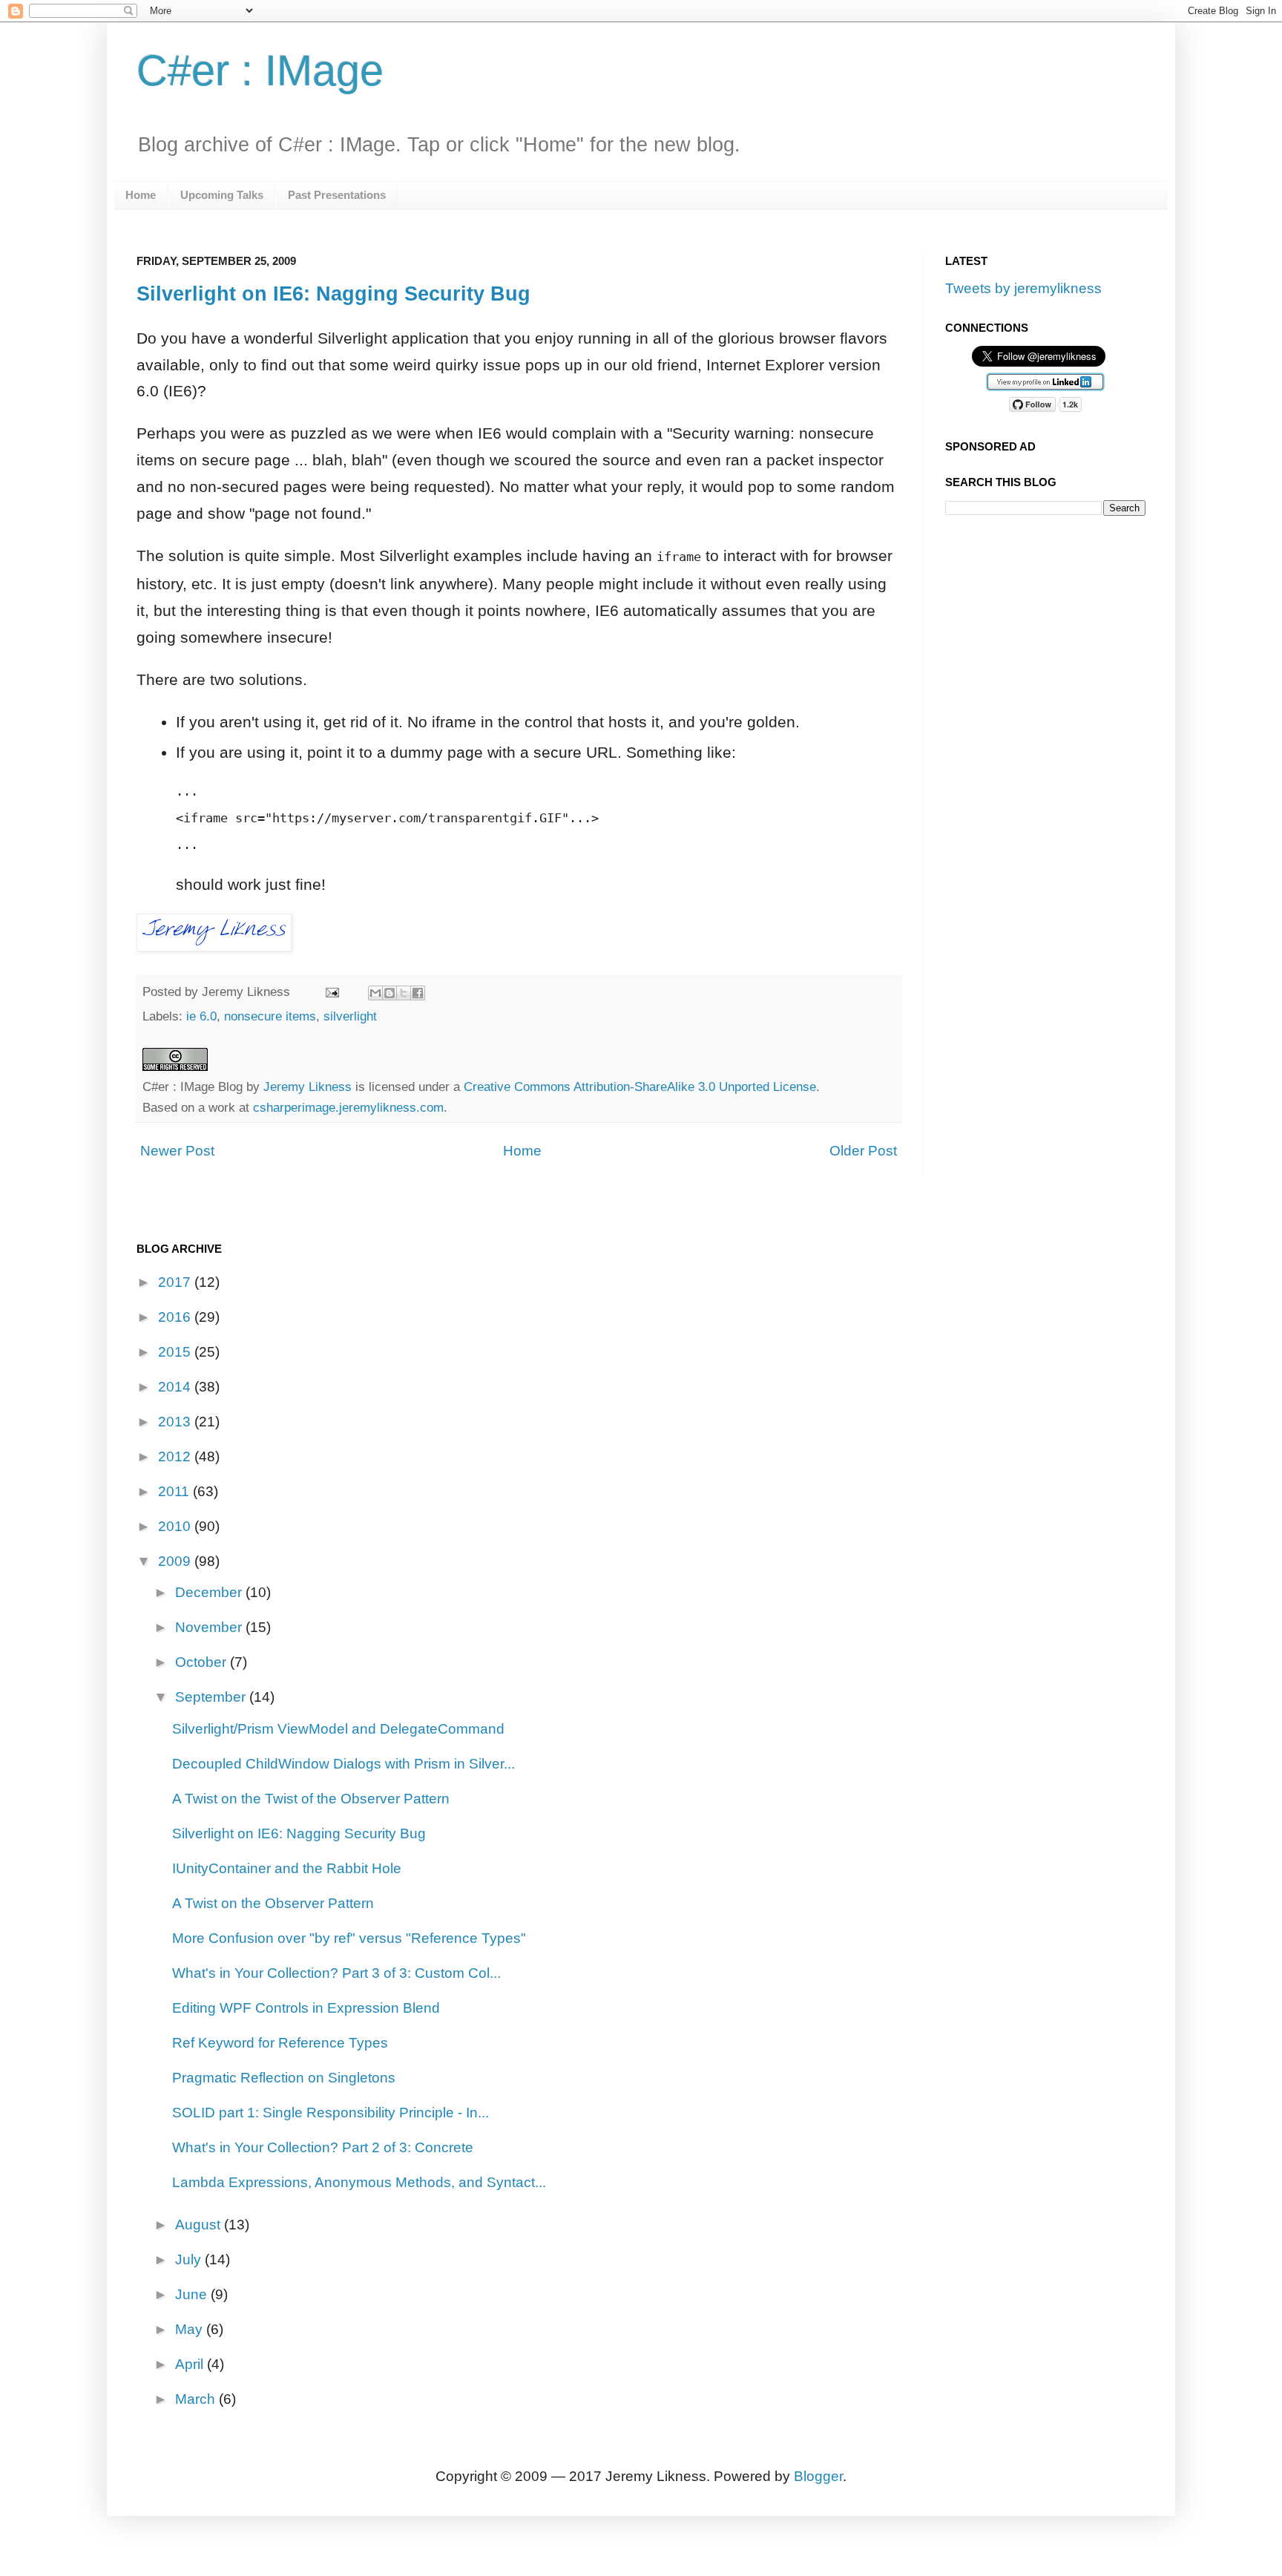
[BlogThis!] (389, 993)
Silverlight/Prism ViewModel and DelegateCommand (338, 1729)
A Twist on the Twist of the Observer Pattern (311, 1799)
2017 (176, 1282)
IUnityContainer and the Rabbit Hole (287, 1868)
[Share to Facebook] (418, 993)
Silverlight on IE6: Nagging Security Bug (333, 294)
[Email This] (375, 993)
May (191, 2329)
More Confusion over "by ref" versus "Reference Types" (349, 1938)
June (193, 2294)
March (197, 2399)
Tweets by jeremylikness (1023, 288)
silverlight (350, 1016)
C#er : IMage (260, 71)
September (212, 1697)
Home (141, 195)
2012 (176, 1456)
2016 (176, 1317)
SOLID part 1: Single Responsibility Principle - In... (331, 2113)
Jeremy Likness (308, 1087)
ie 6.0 (201, 1016)
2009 (176, 1561)
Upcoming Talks (222, 195)
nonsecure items (270, 1016)
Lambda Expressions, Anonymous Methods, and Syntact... (359, 2182)
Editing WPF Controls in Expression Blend (306, 2008)
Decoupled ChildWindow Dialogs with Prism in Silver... (343, 1764)
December (210, 1592)
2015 (176, 1352)
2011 (175, 1491)
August (200, 2225)
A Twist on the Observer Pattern (273, 1903)
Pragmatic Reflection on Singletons (284, 2078)
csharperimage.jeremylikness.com (348, 1107)
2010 (176, 1526)
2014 (176, 1387)
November (210, 1627)
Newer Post (177, 1151)
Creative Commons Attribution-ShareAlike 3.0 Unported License (640, 1087)
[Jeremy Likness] (214, 946)
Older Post (863, 1151)
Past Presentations (337, 195)
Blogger (818, 2476)
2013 (176, 1422)
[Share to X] (404, 993)
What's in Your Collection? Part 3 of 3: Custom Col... (336, 1973)
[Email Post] (332, 992)
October (203, 1662)
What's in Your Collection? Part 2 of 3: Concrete (323, 2147)
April (191, 2364)
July (190, 2259)
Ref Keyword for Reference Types (280, 2043)
